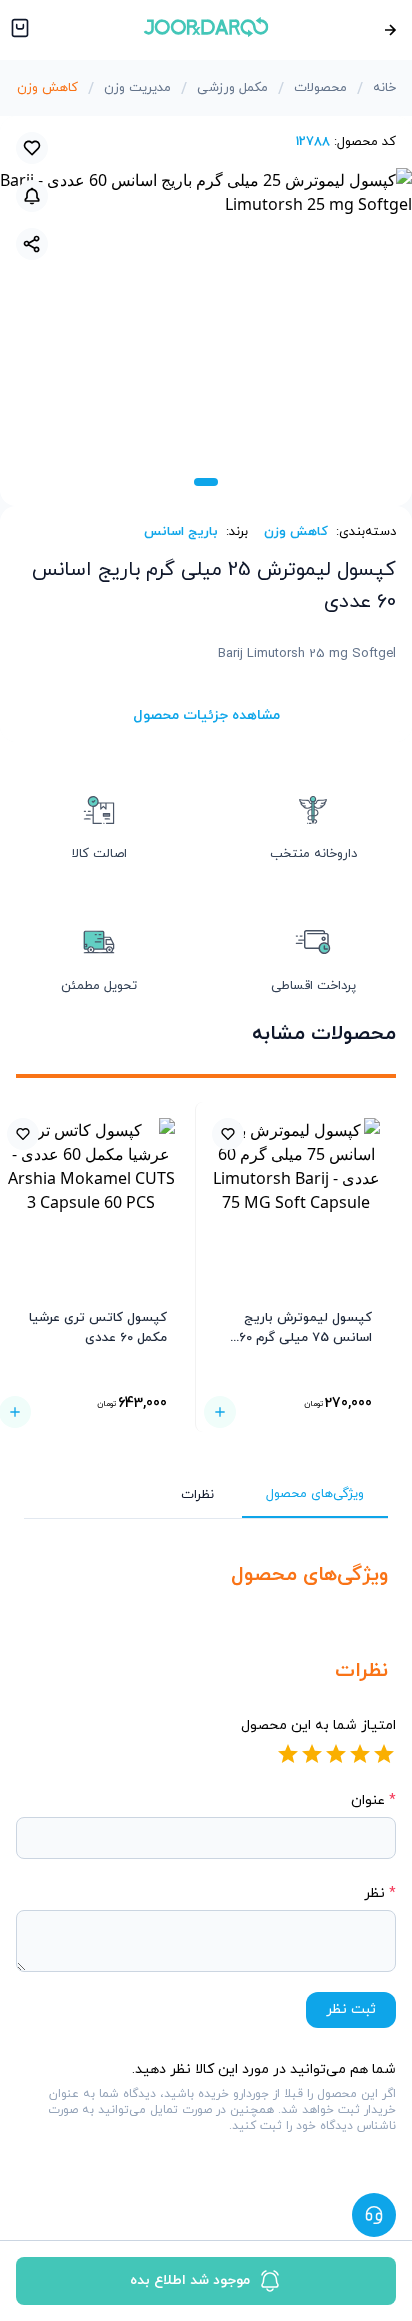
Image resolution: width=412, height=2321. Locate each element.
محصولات (320, 88)
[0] (18, 30)
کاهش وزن (47, 88)
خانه (384, 88)
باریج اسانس (181, 532)
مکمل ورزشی (232, 88)
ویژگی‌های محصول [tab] (315, 1494)
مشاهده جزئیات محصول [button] (206, 715)
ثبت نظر (351, 2009)
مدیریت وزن (137, 88)
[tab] (206, 482)
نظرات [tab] (197, 1495)
